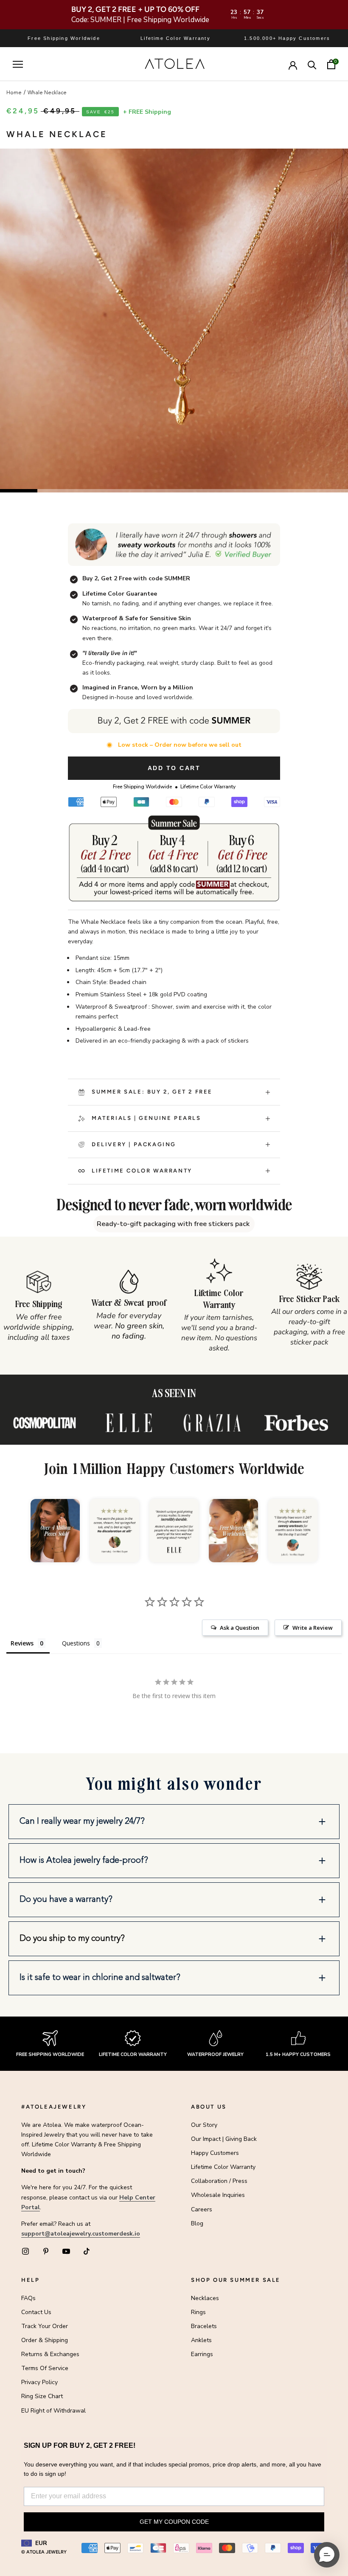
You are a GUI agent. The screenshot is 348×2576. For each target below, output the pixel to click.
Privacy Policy (39, 2382)
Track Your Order (45, 2326)
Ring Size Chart (42, 2396)
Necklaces (205, 2298)
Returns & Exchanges (50, 2354)
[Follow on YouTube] (66, 2251)
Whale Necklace (47, 93)
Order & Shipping (45, 2340)
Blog (197, 2223)
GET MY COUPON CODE (174, 2522)
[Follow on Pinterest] (46, 2251)
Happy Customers (215, 2153)
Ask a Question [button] (240, 1628)
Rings (198, 2312)
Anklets (201, 2340)
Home (14, 93)
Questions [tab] (76, 1643)
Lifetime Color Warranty (223, 2167)
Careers (202, 2209)
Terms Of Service (45, 2368)
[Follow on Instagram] (25, 2251)
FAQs (28, 2298)
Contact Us (36, 2312)
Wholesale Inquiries (218, 2195)
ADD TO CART (174, 768)
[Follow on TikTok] (87, 2251)
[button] (174, 1822)
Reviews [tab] (22, 1643)
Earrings (202, 2354)
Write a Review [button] (313, 1628)
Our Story (204, 2125)
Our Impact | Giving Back (224, 2139)
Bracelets (204, 2326)
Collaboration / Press (219, 2181)
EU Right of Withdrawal (53, 2411)
